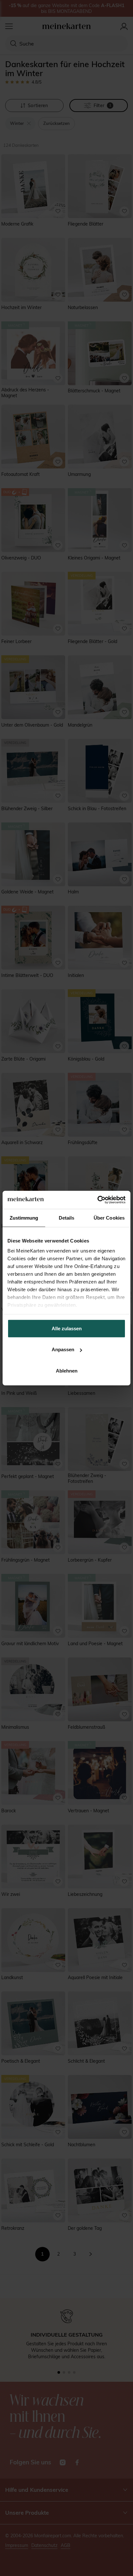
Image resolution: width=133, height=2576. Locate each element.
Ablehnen (67, 1370)
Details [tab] (67, 1218)
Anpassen (63, 1349)
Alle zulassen (67, 1328)
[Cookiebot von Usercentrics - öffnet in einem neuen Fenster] (97, 1200)
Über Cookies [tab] (109, 1218)
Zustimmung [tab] (24, 1218)
